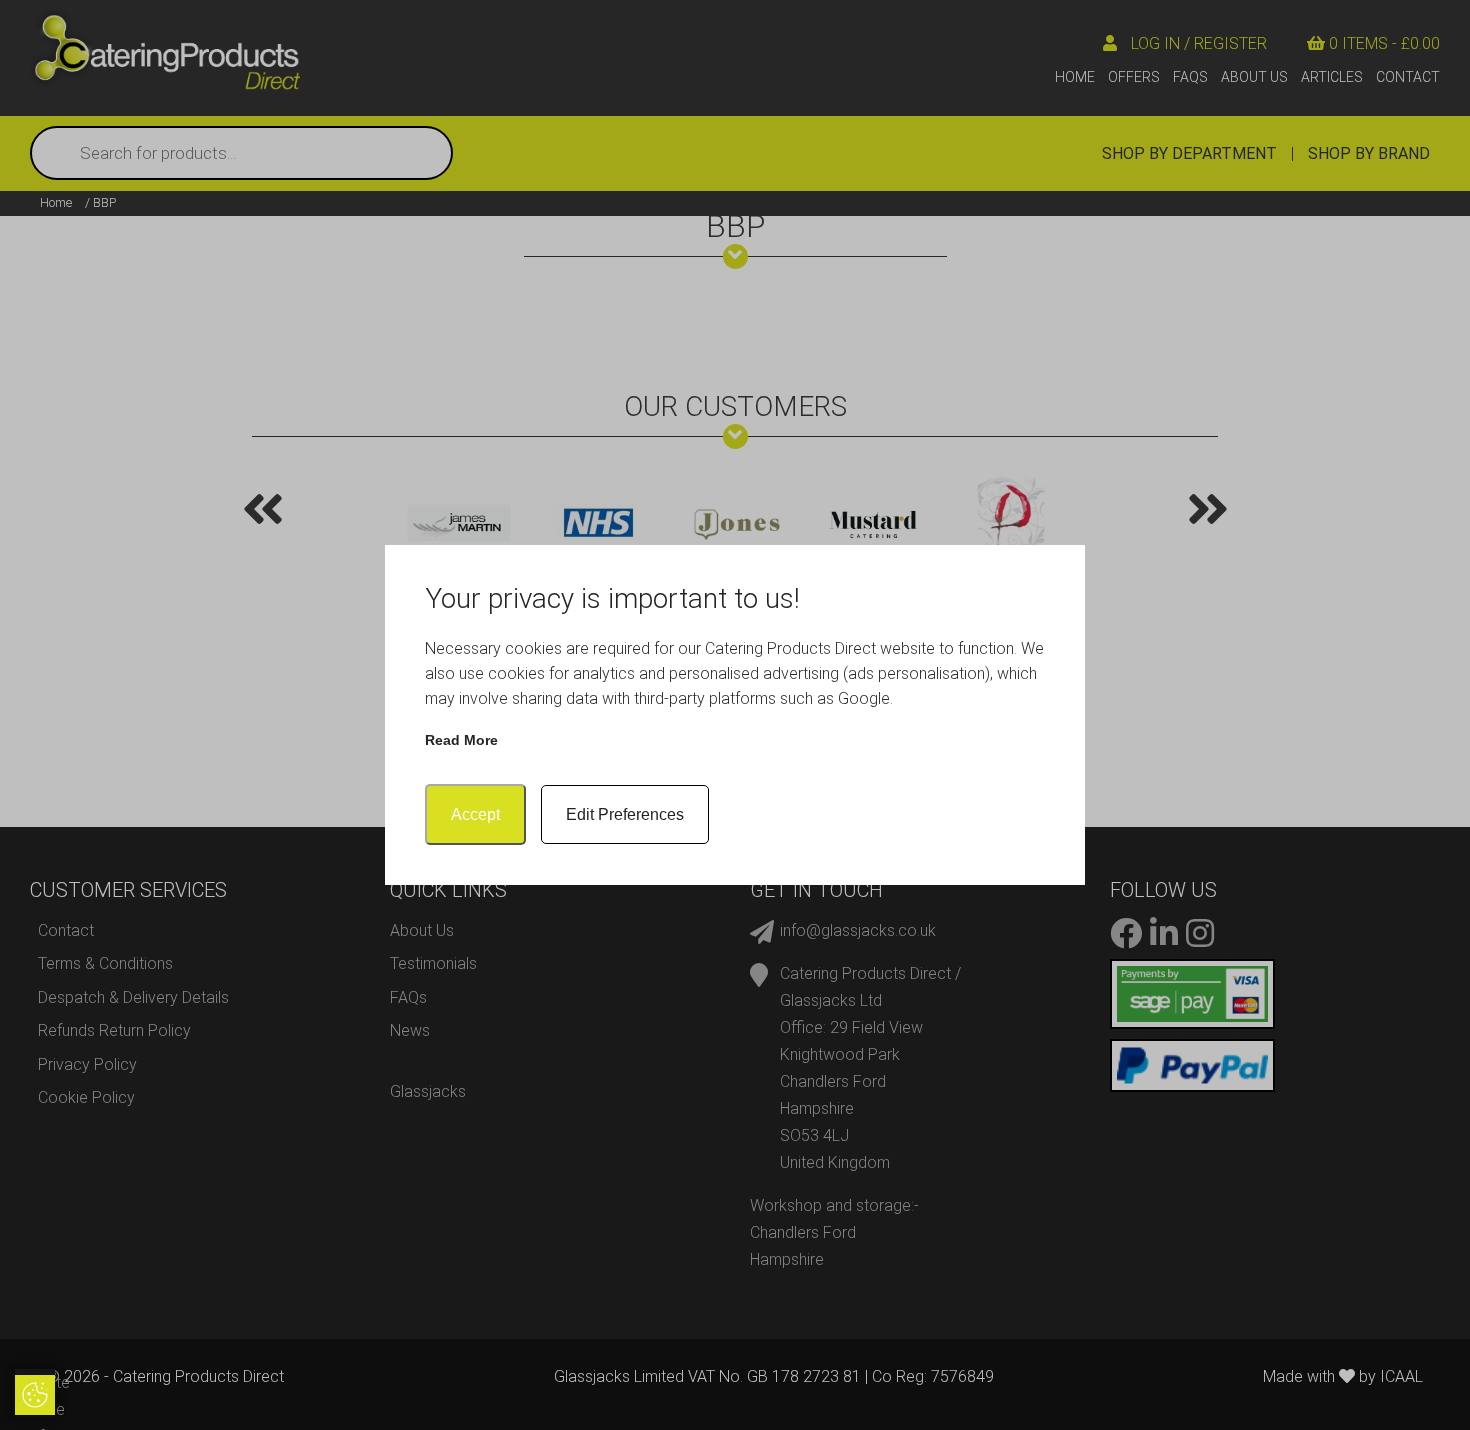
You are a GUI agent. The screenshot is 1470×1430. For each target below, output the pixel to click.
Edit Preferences (625, 814)
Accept (475, 814)
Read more (461, 740)
